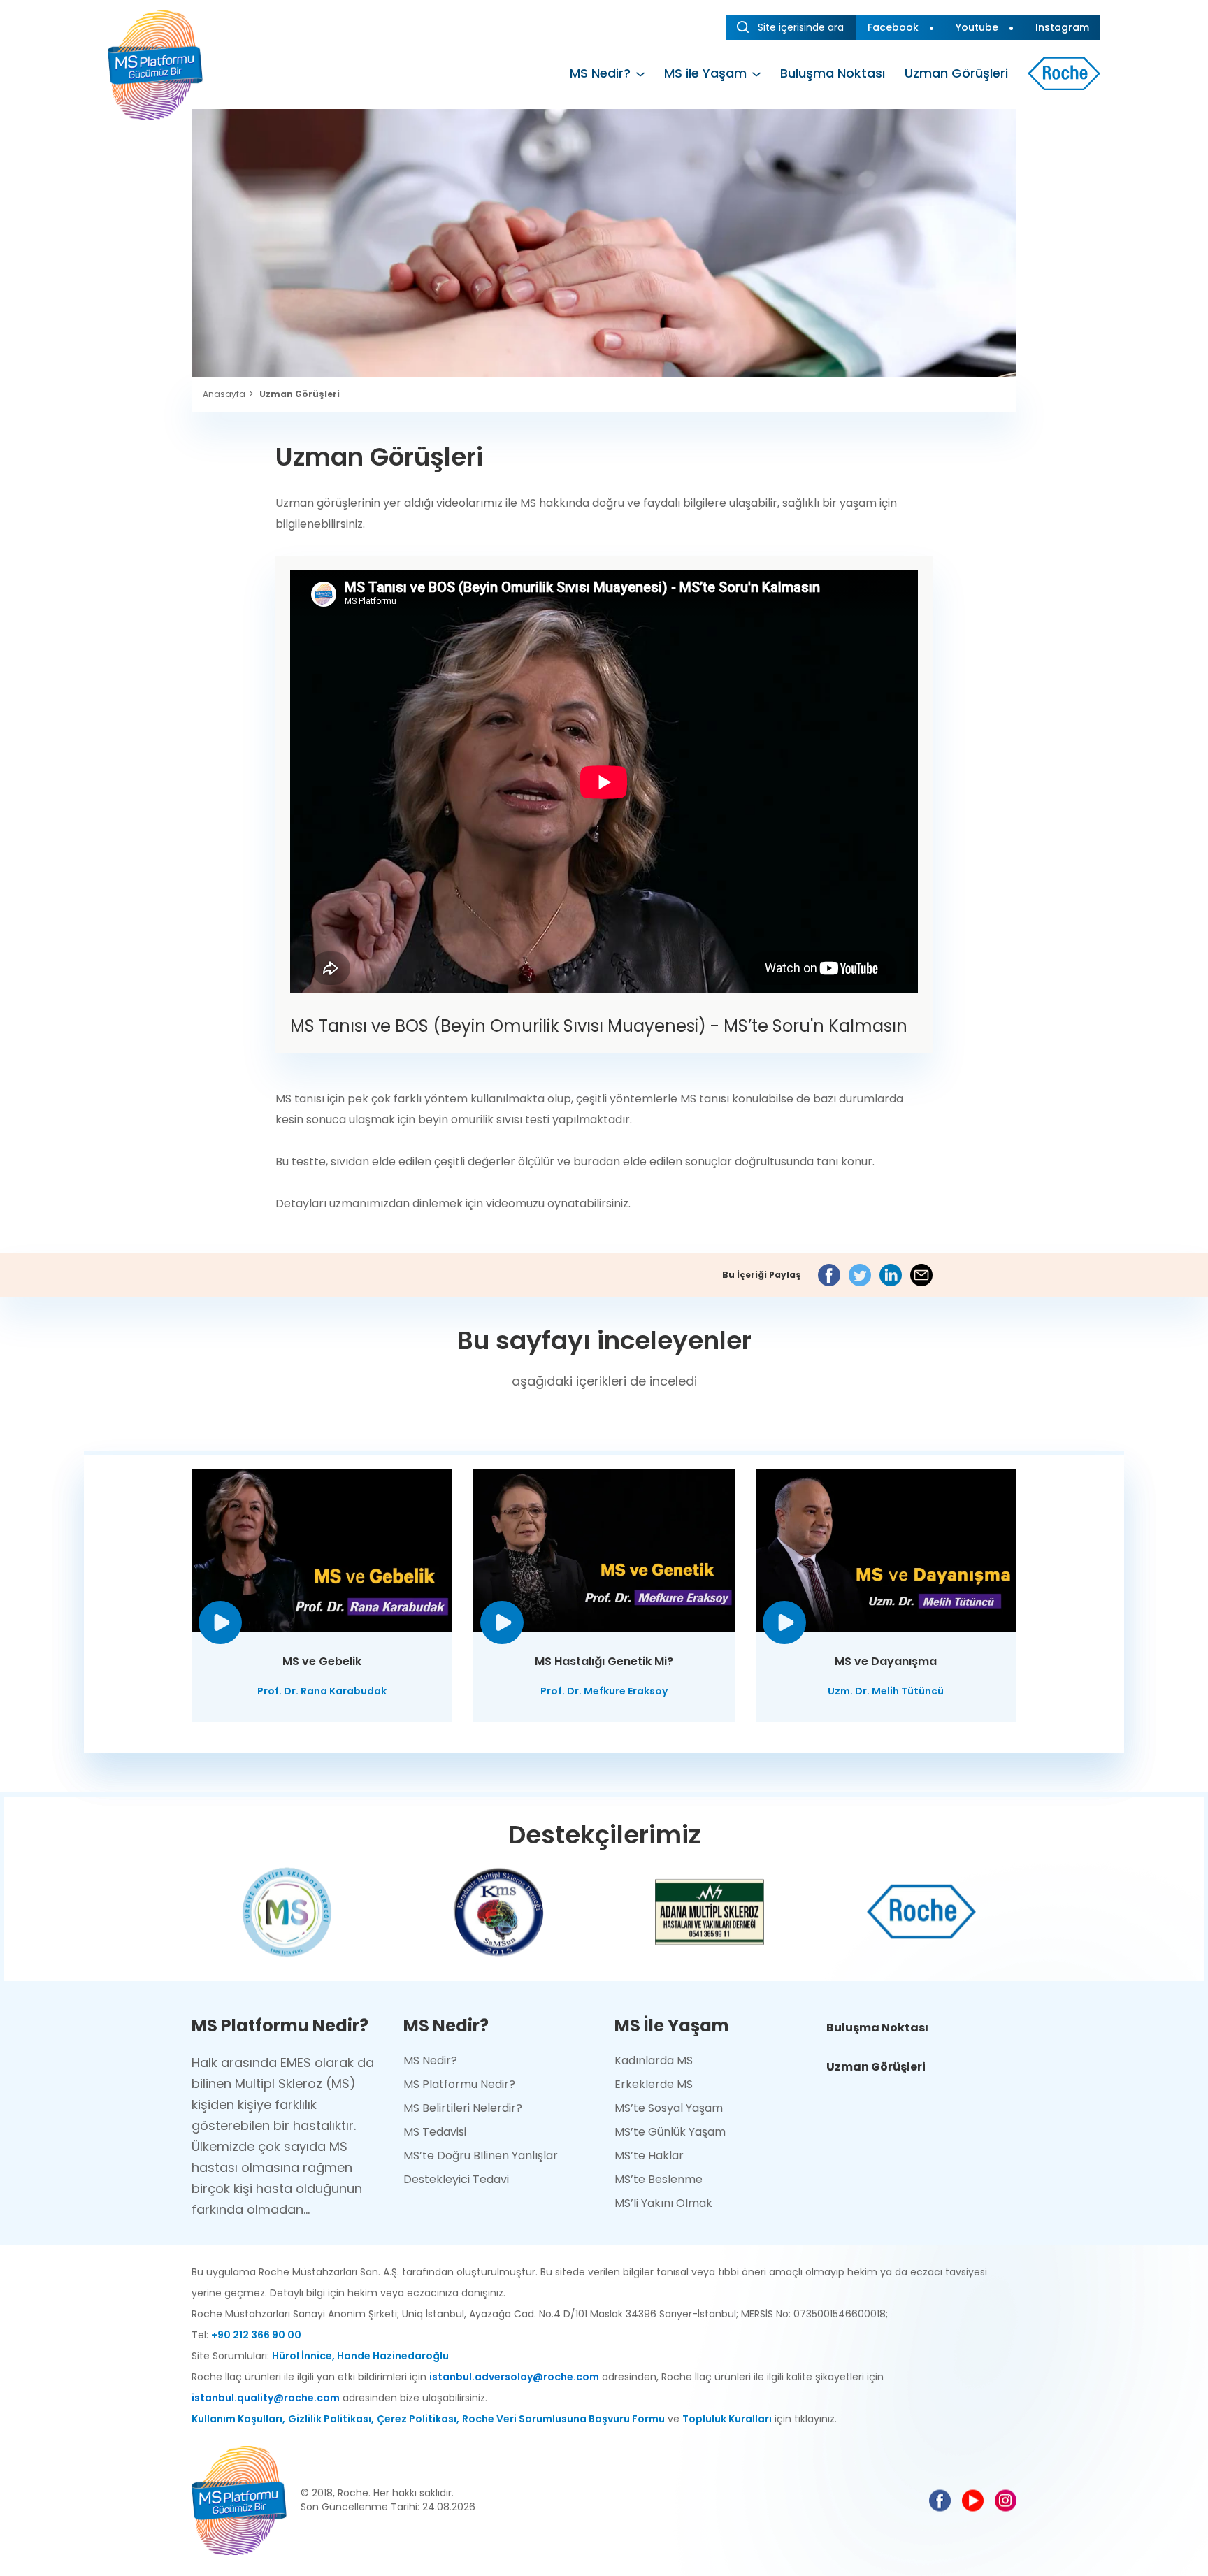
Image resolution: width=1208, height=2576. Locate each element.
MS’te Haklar (649, 2156)
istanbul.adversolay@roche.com (514, 2377)
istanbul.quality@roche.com (266, 2398)
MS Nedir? (600, 73)
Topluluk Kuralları (727, 2419)
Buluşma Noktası (833, 73)
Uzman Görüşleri (956, 73)
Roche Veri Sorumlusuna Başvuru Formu (563, 2419)
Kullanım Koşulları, (238, 2419)
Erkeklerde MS (654, 2084)
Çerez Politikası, (418, 2419)
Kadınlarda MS (654, 2060)
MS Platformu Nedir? (459, 2084)
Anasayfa (224, 394)
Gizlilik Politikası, (331, 2419)
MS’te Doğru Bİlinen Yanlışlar (481, 2156)
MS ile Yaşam (705, 73)
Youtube (977, 27)
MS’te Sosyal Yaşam (669, 2108)
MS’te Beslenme (659, 2179)
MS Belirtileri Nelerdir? (463, 2108)
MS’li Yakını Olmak (663, 2203)
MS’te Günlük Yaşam (670, 2132)
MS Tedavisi (435, 2132)
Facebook (893, 27)
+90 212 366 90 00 (256, 2335)
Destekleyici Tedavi (456, 2179)
